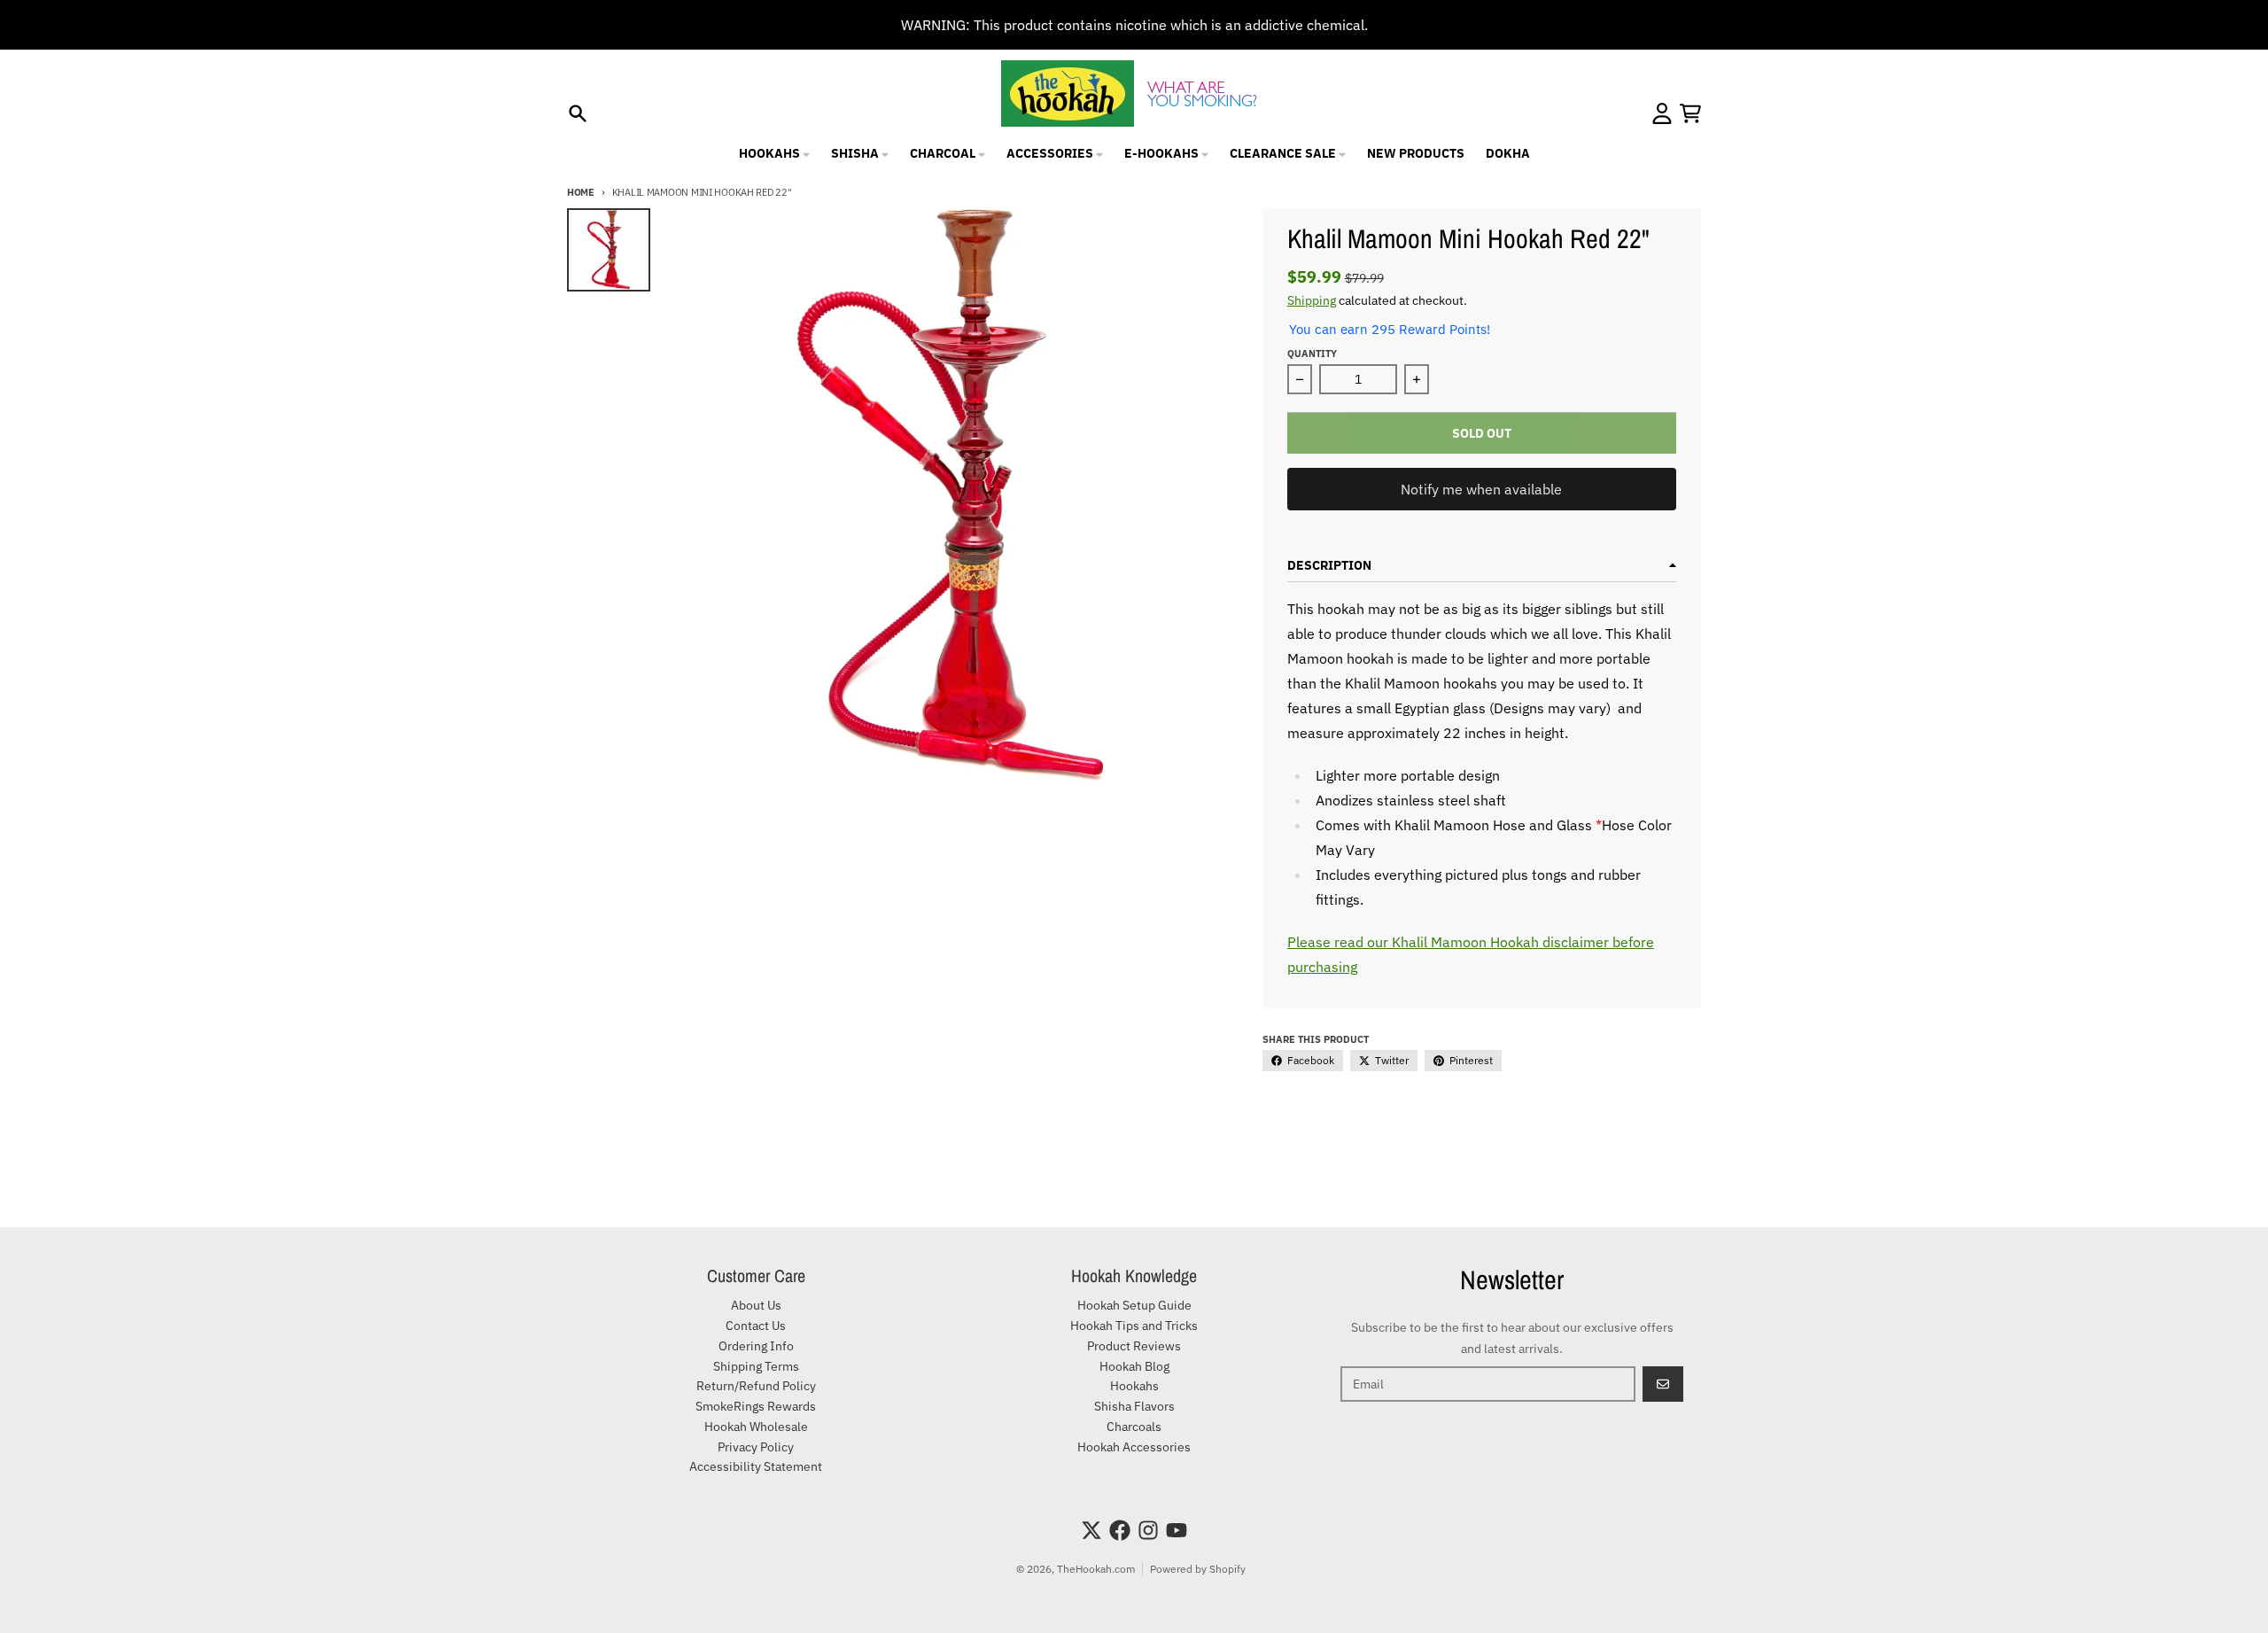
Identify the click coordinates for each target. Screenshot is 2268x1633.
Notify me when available (1481, 489)
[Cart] (1690, 113)
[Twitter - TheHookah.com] (1091, 1530)
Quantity (1312, 354)
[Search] (578, 113)
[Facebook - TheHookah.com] (1120, 1530)
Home (581, 192)
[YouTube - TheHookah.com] (1177, 1530)
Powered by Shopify (1198, 1569)
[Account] (1662, 113)
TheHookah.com (1096, 1569)
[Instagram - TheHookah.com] (1148, 1530)
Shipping (1312, 300)
